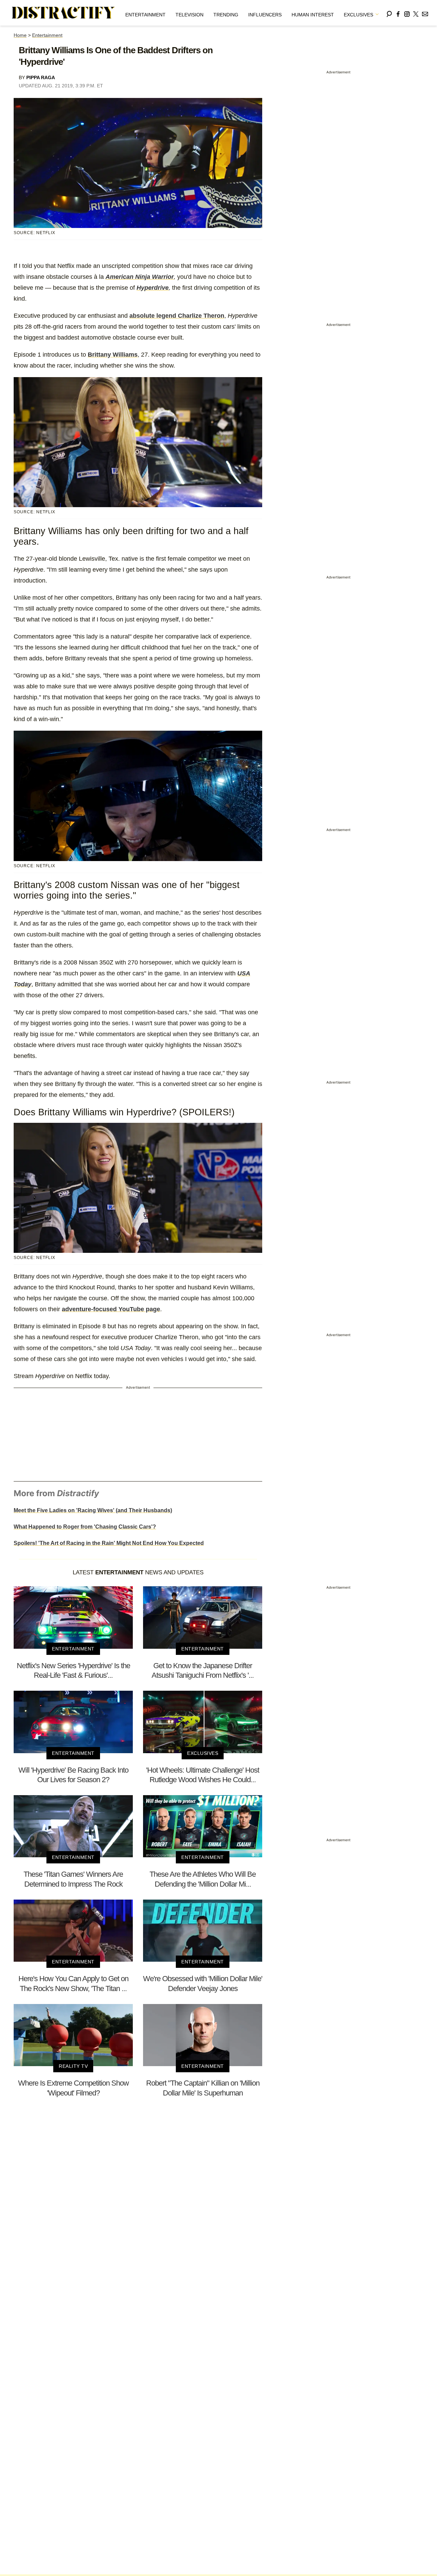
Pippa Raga (41, 77)
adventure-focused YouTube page (111, 1309)
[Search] (389, 13)
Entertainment (145, 15)
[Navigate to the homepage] (64, 13)
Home (20, 35)
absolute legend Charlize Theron (177, 316)
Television (189, 15)
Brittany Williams (113, 355)
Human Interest (313, 15)
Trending (226, 15)
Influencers (265, 15)
